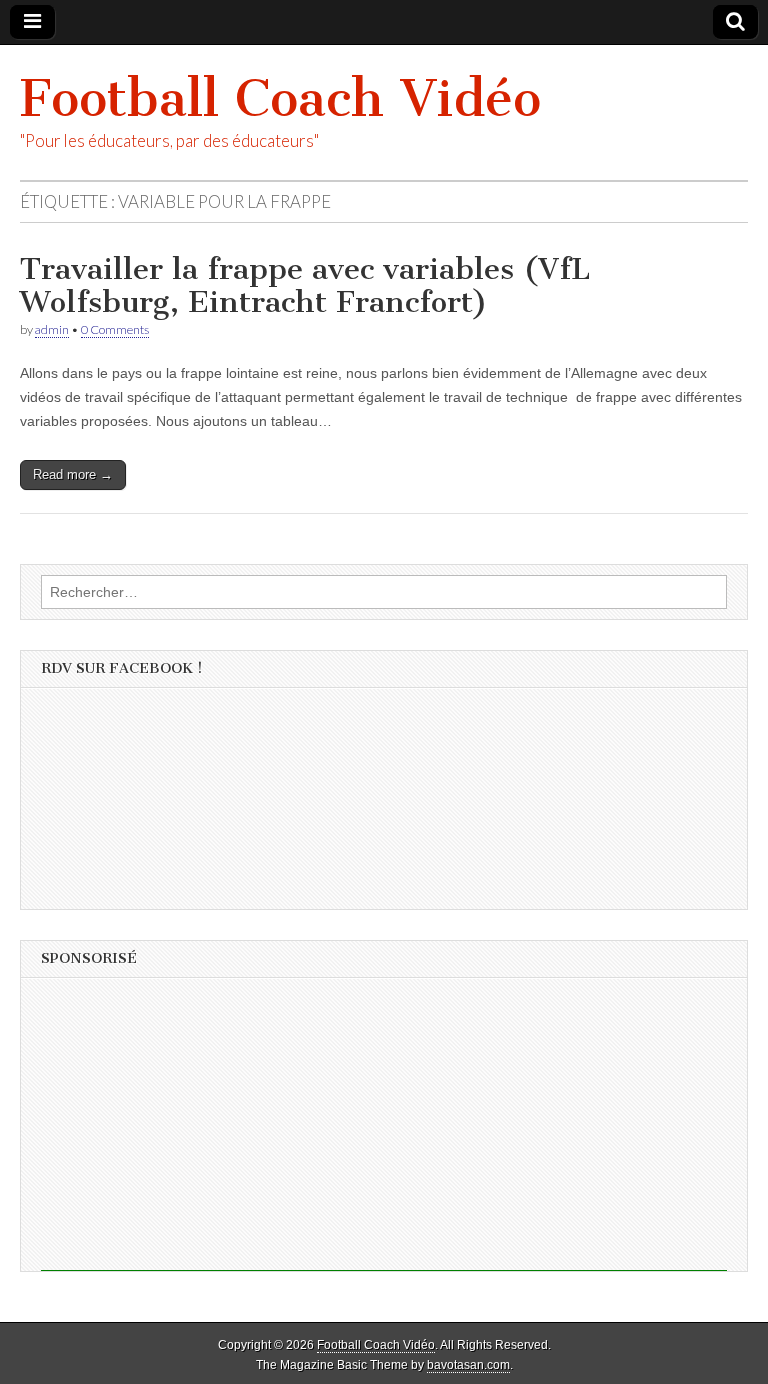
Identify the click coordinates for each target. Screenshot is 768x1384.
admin (52, 329)
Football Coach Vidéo (280, 98)
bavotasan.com (468, 1365)
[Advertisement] (384, 1131)
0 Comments (115, 329)
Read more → (73, 474)
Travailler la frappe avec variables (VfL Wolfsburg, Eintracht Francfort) (305, 286)
